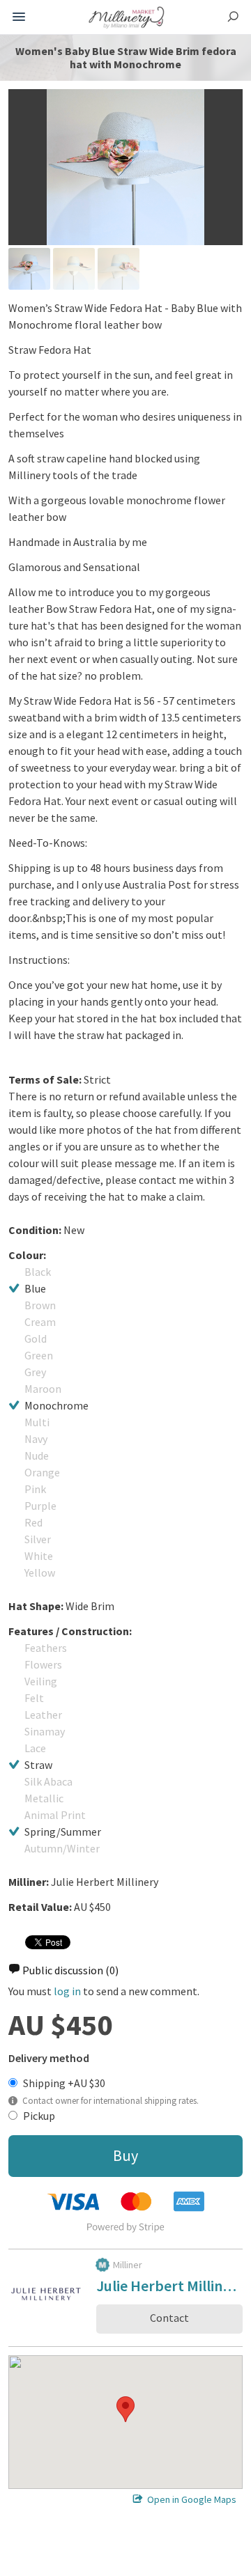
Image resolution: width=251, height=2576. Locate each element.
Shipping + (64, 2083)
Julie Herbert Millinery (169, 2288)
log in (67, 1991)
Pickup (39, 2116)
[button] (125, 2409)
